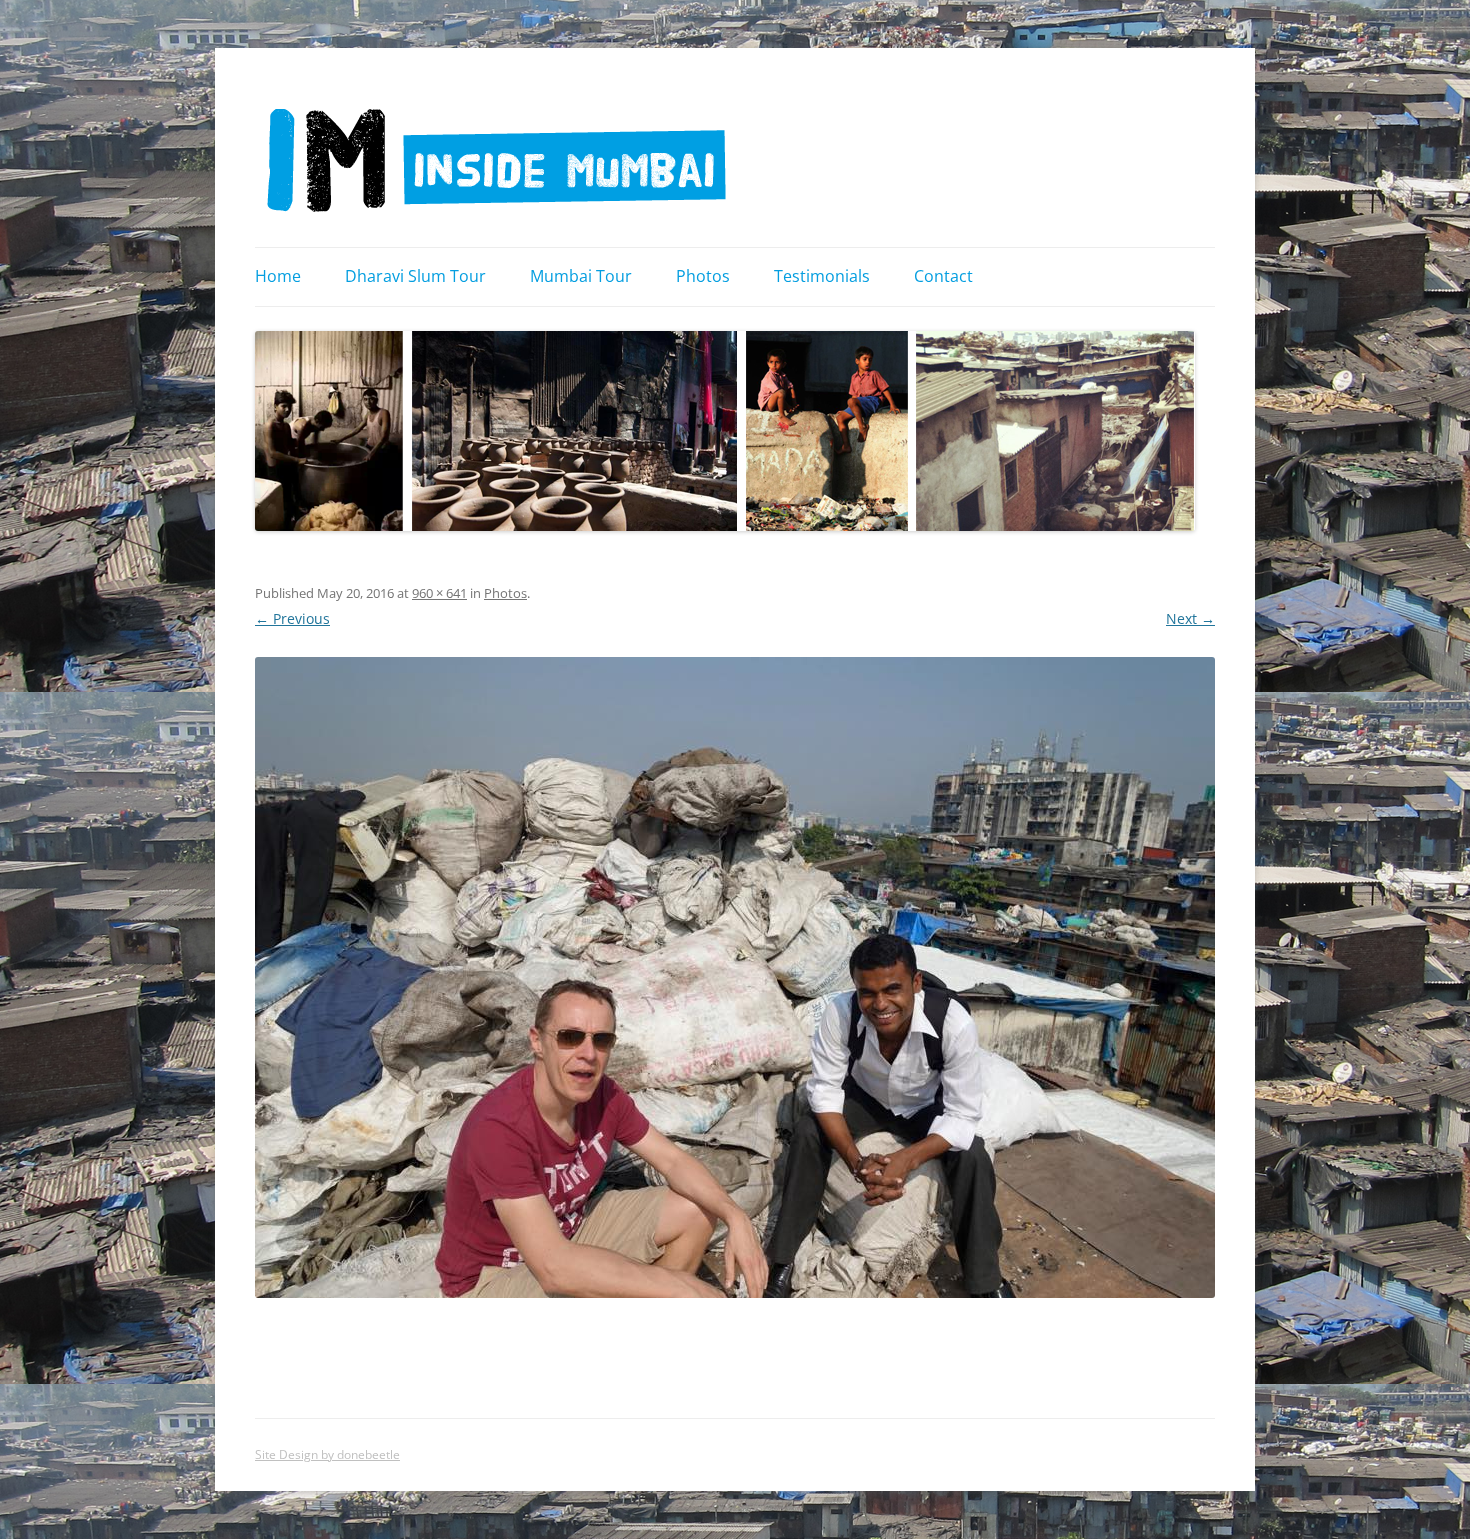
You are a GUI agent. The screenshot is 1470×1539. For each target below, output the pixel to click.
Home (278, 276)
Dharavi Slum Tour (415, 276)
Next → (1190, 618)
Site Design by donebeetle (327, 1454)
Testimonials (822, 276)
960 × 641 (439, 593)
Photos (703, 276)
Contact (943, 276)
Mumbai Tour (581, 276)
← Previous (292, 618)
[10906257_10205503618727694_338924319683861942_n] (735, 977)
